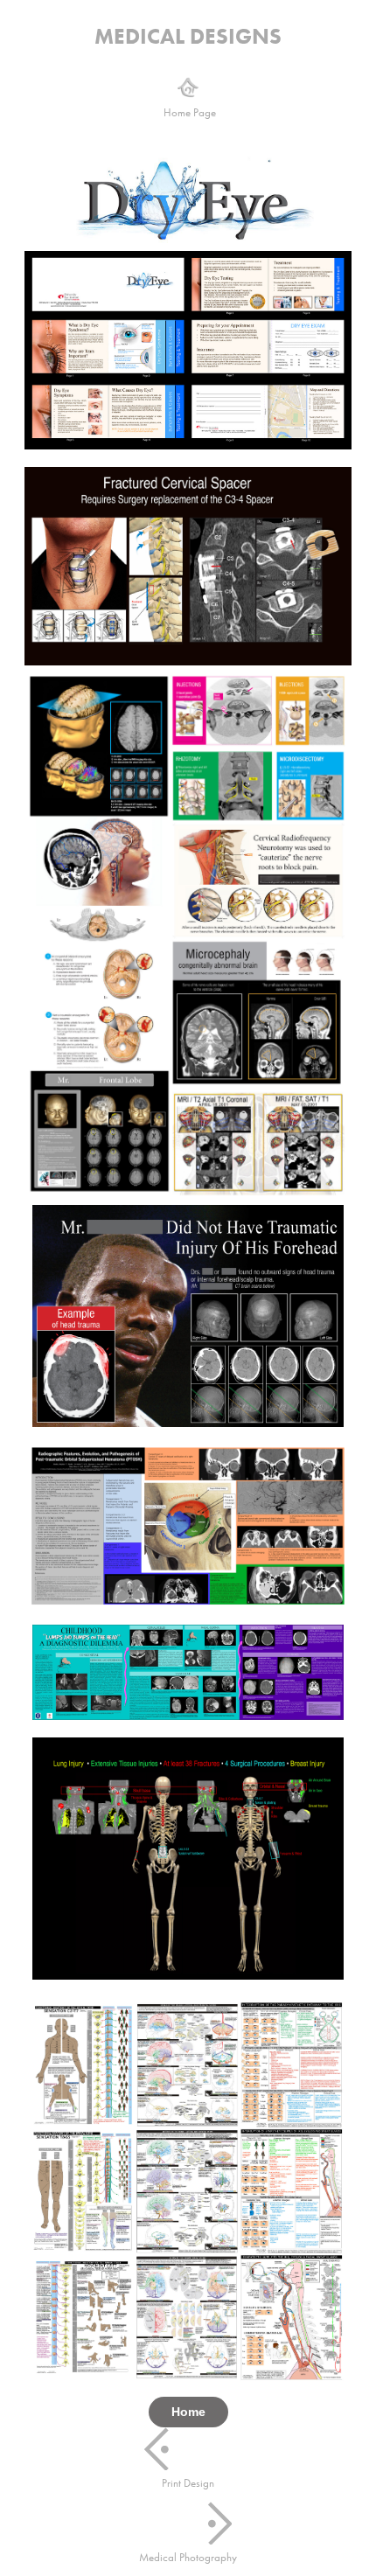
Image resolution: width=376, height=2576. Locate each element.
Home (188, 2412)
